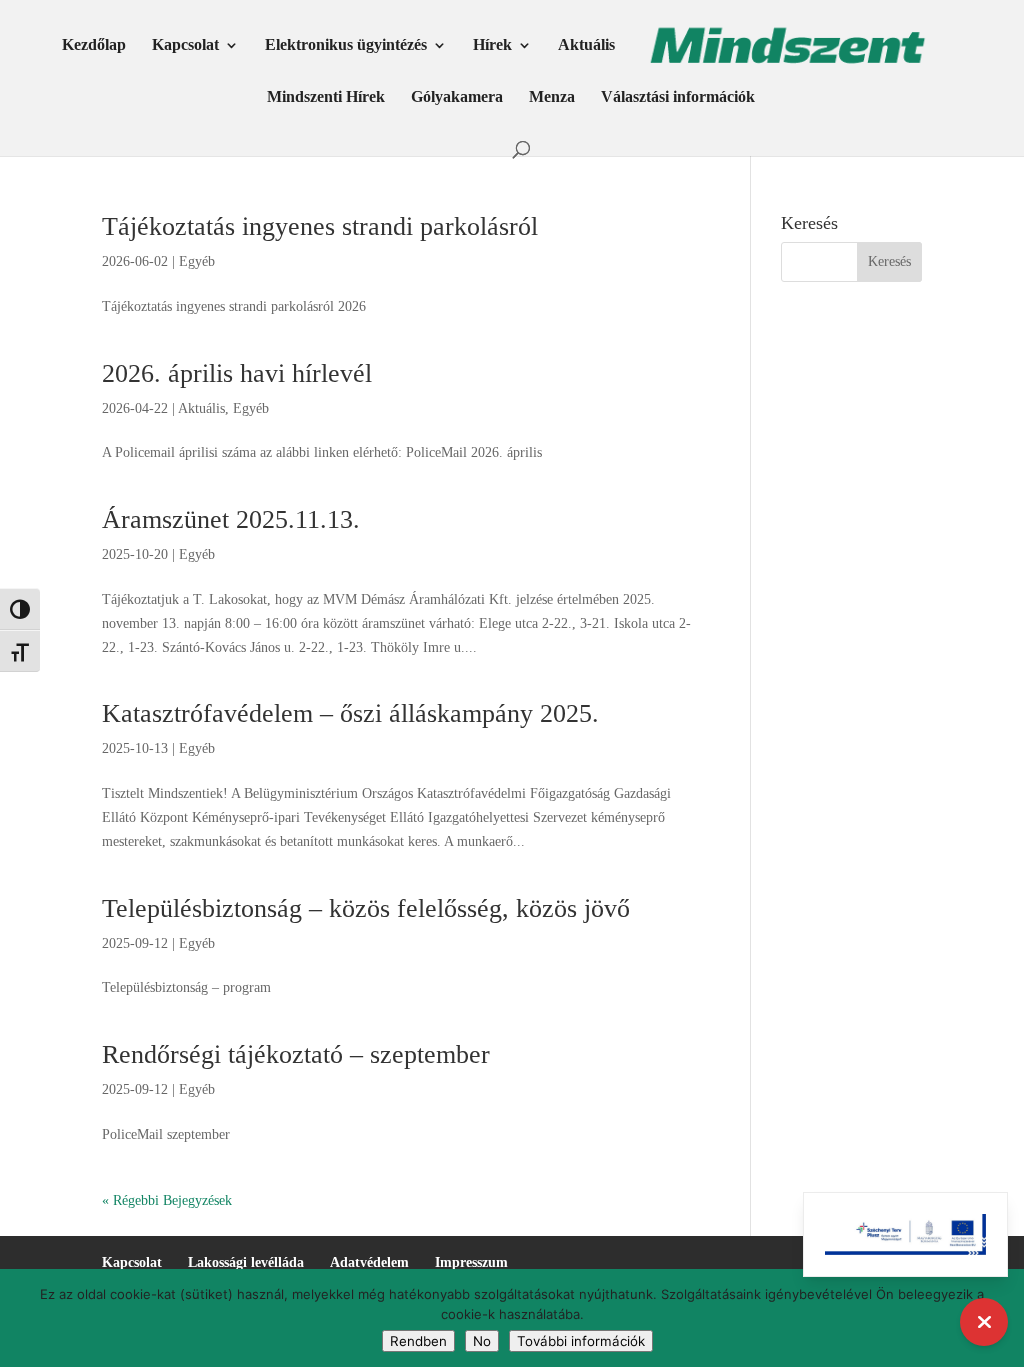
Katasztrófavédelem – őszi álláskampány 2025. (350, 713)
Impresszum (471, 1262)
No (482, 1341)
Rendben (418, 1341)
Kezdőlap (94, 45)
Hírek (492, 45)
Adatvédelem (369, 1262)
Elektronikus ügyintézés (346, 45)
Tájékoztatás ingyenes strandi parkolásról (320, 226)
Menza (552, 97)
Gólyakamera (457, 97)
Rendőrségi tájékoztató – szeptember (296, 1054)
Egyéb (197, 261)
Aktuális (586, 45)
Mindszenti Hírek (326, 97)
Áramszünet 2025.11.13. (231, 519)
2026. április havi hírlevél (237, 373)
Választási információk (678, 97)
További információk (581, 1341)
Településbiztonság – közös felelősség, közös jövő (366, 908)
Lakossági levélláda (246, 1262)
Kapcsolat (185, 45)
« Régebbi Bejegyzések (167, 1200)
